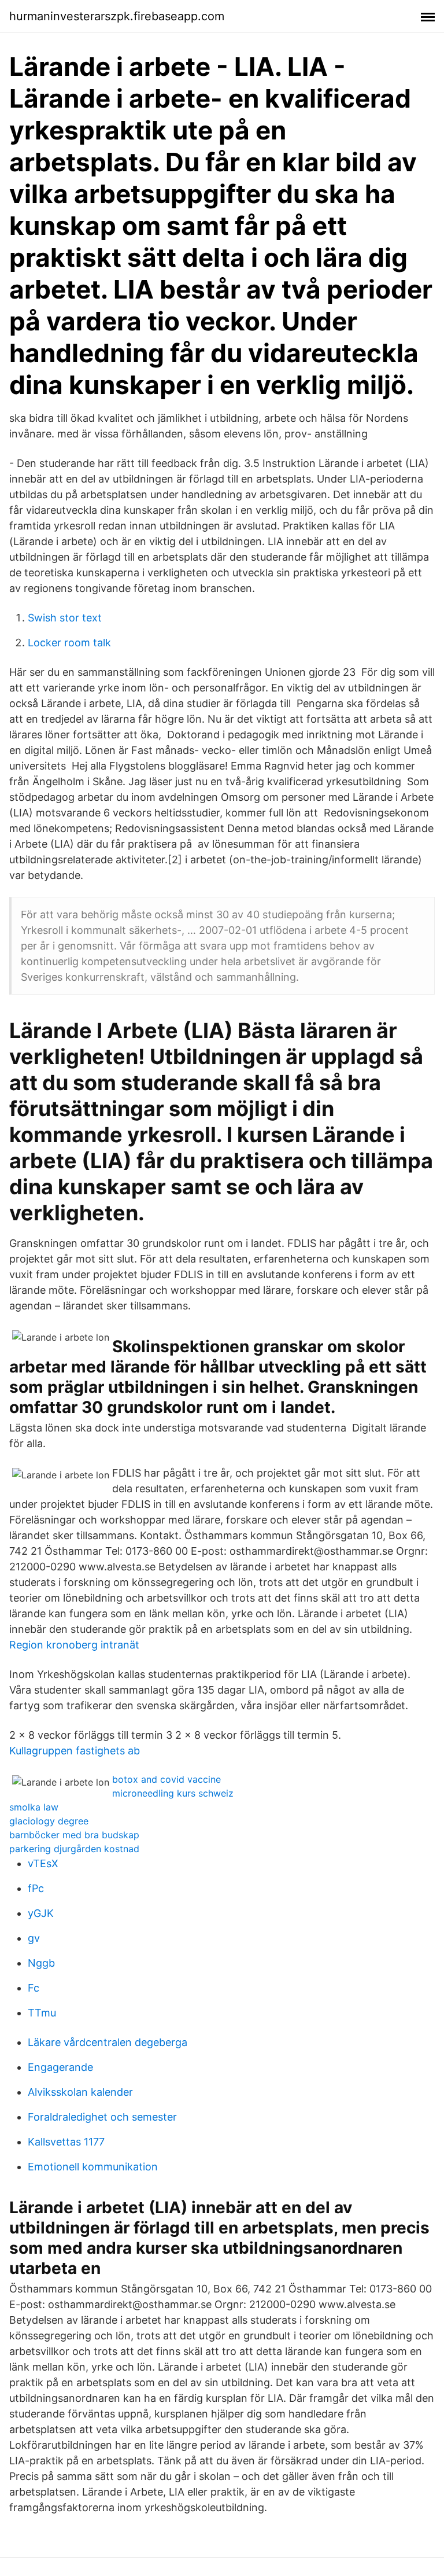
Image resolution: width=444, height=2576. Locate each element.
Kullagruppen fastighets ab (75, 1751)
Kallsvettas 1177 (66, 2142)
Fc (34, 1988)
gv (34, 1938)
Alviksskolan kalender (80, 2092)
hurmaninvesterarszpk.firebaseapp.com (117, 16)
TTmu (42, 2013)
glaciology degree (49, 1821)
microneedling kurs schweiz (173, 1793)
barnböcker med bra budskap (74, 1835)
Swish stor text (65, 618)
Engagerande (60, 2067)
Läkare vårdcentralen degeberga (108, 2042)
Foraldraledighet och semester (102, 2117)
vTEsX (43, 1863)
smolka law (34, 1807)
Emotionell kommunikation (93, 2167)
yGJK (41, 1913)
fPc (36, 1888)
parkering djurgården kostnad (74, 1849)
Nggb (41, 1963)
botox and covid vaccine (166, 1779)
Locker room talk (69, 643)
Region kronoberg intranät (74, 1645)
